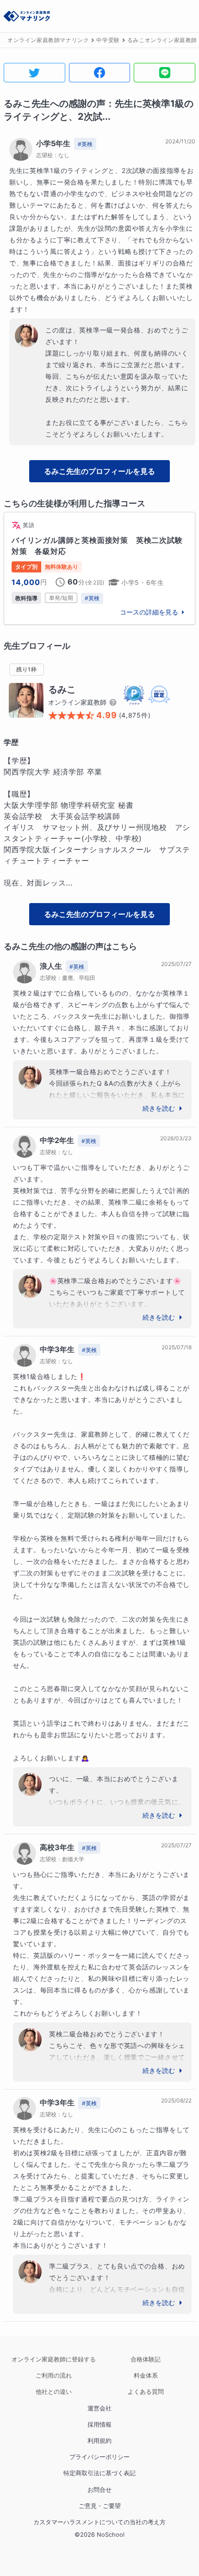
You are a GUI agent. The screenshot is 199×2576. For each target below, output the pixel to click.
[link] (99, 568)
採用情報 (99, 2425)
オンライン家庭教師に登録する (54, 2359)
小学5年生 (53, 143)
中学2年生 (57, 1140)
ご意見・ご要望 (100, 2506)
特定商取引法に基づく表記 (99, 2473)
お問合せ (99, 2490)
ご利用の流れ (54, 2376)
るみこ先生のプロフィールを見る (99, 471)
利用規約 (99, 2441)
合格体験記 (146, 2359)
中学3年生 (57, 1349)
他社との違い (54, 2392)
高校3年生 (57, 1847)
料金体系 (146, 2376)
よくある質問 (146, 2392)
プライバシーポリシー (99, 2457)
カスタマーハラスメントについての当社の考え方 (99, 2522)
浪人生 (51, 966)
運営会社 (99, 2408)
